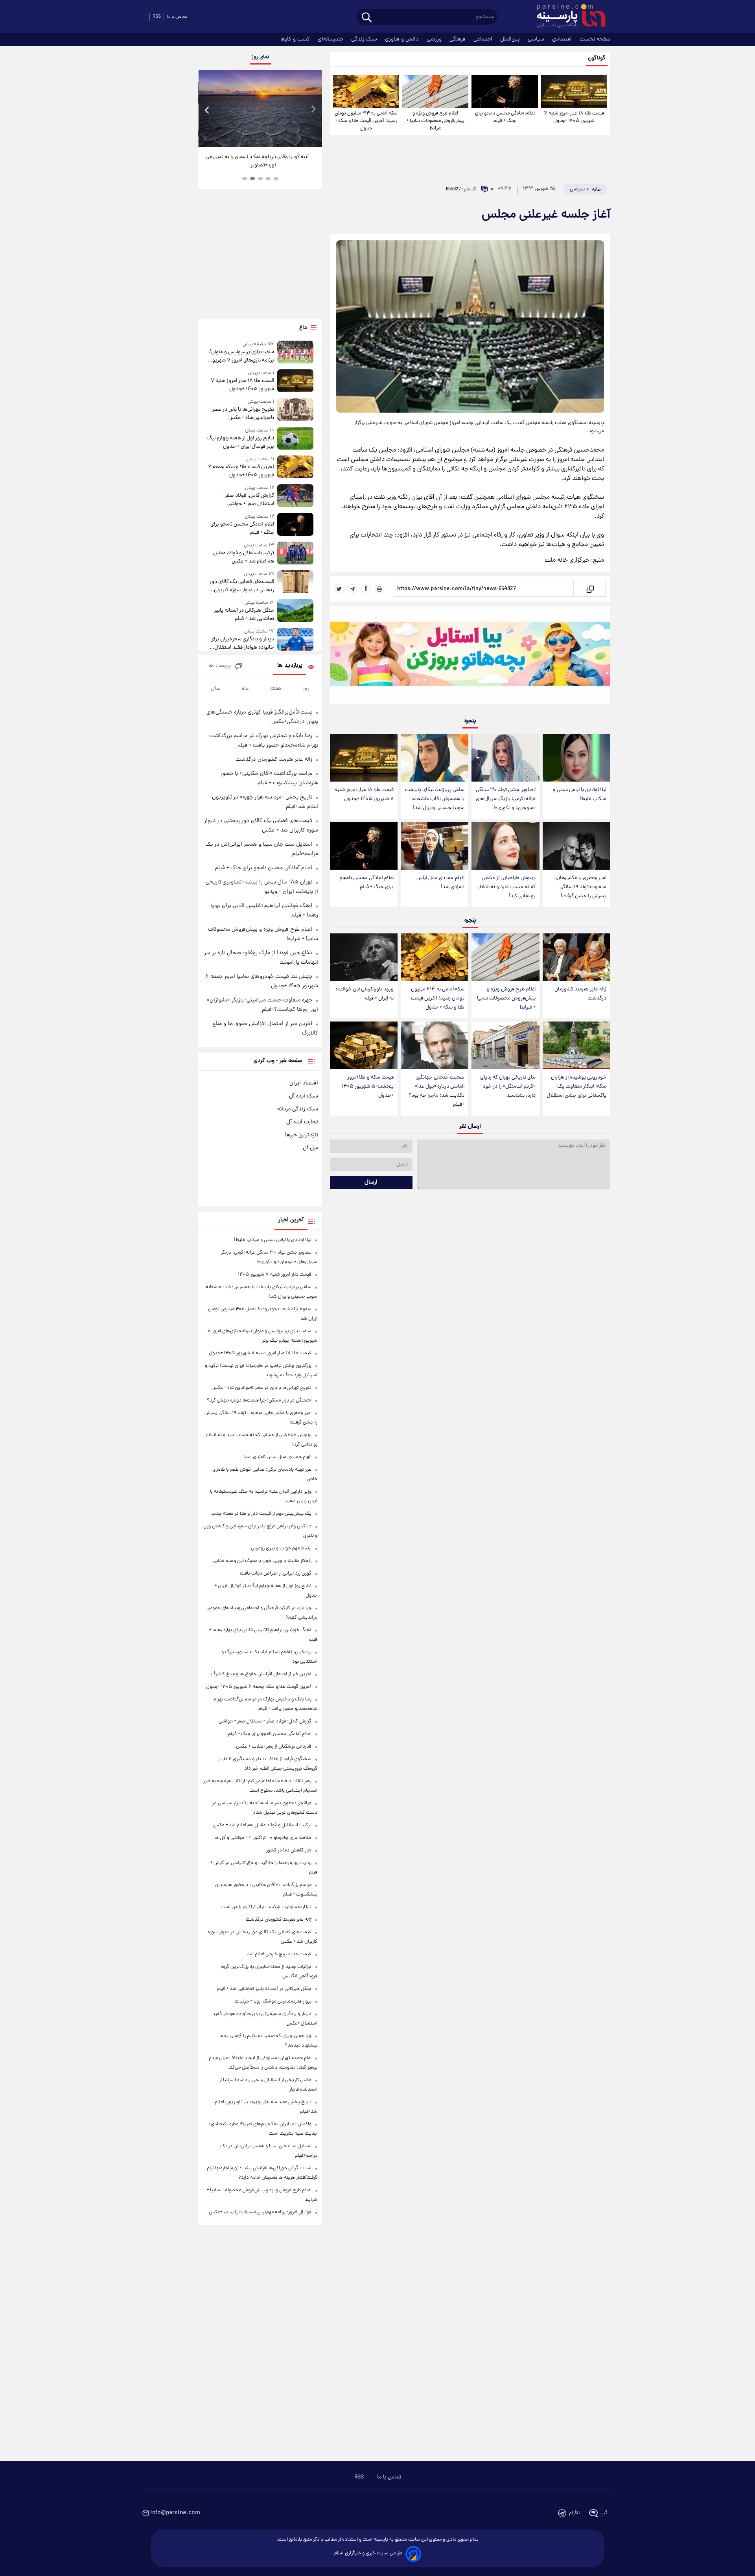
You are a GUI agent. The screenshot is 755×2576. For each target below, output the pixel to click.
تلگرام (575, 2513)
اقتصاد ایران (304, 1083)
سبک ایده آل (304, 1096)
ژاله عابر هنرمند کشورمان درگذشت (580, 994)
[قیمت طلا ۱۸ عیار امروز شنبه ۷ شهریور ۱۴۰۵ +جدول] (574, 91)
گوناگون (597, 58)
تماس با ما (177, 17)
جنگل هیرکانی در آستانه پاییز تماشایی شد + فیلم (244, 615)
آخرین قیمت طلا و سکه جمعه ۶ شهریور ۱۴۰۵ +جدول (241, 471)
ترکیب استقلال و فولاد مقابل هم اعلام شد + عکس (243, 557)
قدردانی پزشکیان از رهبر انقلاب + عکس (274, 1747)
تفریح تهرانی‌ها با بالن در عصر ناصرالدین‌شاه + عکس (243, 414)
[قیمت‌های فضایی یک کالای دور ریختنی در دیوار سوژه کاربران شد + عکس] (295, 582)
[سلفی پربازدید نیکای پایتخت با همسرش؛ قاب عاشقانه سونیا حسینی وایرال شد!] (435, 758)
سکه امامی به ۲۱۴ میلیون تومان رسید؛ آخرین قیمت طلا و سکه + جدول (366, 121)
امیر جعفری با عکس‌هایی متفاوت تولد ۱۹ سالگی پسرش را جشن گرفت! (580, 887)
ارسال (371, 1182)
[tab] (276, 179)
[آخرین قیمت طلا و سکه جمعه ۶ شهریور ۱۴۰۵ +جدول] (295, 467)
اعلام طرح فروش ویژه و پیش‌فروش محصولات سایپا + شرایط (436, 121)
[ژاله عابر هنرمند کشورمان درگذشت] (576, 957)
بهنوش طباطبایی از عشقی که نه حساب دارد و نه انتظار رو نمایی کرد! (507, 887)
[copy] (590, 589)
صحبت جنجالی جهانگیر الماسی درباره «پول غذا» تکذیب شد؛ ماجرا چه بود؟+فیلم (436, 1091)
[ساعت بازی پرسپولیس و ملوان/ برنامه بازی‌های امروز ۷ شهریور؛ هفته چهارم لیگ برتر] (295, 353)
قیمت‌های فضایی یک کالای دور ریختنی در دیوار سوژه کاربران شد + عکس (242, 586)
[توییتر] (339, 589)
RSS (157, 17)
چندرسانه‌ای (331, 39)
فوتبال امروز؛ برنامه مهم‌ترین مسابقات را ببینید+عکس (260, 2212)
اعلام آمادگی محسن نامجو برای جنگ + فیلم (505, 117)
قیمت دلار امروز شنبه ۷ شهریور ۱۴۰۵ (275, 1275)
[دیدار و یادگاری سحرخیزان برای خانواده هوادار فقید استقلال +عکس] (295, 640)
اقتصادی (563, 39)
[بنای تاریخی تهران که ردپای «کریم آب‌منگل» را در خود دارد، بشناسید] (505, 1045)
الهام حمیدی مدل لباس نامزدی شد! (440, 883)
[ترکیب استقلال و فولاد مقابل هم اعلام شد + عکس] (295, 554)
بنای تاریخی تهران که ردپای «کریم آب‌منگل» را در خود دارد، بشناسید (508, 1087)
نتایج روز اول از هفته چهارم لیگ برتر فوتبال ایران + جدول (240, 443)
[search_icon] (367, 18)
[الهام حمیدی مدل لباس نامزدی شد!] (435, 846)
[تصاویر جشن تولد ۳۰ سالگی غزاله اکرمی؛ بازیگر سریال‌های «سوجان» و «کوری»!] (505, 758)
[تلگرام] (353, 589)
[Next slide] (313, 110)
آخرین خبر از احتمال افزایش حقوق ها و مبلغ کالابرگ (261, 1674)
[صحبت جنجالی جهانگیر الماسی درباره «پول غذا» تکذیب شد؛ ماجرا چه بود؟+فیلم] (435, 1045)
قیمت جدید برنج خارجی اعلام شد (279, 1954)
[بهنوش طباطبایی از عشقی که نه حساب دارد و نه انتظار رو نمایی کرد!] (505, 846)
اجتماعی (484, 39)
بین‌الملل (511, 39)
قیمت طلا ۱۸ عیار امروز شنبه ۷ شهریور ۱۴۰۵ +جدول (574, 117)
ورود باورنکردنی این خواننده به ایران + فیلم (365, 994)
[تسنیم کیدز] (470, 657)
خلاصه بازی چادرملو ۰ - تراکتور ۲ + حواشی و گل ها (263, 1838)
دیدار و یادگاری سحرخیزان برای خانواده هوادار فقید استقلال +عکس (242, 644)
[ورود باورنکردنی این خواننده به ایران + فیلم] (364, 957)
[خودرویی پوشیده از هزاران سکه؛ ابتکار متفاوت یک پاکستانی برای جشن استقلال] (576, 1045)
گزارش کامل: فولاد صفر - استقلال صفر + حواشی (248, 500)
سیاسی (537, 39)
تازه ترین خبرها (302, 1135)
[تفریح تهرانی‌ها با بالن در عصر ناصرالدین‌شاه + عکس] (295, 410)
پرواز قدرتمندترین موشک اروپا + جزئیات (273, 2002)
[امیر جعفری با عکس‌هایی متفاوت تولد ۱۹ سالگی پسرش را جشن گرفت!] (576, 846)
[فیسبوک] (366, 589)
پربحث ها (220, 666)
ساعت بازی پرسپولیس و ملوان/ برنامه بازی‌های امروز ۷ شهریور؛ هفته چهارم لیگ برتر (241, 356)
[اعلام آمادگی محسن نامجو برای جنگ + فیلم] (505, 91)
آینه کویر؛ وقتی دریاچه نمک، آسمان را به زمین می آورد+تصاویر (257, 161)
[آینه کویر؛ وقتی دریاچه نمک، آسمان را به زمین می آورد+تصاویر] (260, 109)
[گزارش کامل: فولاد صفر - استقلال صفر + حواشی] (295, 496)
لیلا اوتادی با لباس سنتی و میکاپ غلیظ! (580, 795)
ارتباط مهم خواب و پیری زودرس (281, 1548)
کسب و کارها (296, 39)
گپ (604, 2513)
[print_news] (379, 589)
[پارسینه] (567, 17)
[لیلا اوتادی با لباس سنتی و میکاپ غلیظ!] (576, 758)
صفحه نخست (595, 39)
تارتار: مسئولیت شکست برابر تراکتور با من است (266, 1907)
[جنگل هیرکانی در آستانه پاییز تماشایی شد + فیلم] (295, 611)
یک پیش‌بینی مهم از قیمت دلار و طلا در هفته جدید (261, 1514)
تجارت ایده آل (302, 1122)
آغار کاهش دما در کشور (289, 1850)
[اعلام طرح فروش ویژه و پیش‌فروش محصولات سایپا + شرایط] (435, 91)
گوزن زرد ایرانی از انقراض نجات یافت (276, 1574)
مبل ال (310, 1148)
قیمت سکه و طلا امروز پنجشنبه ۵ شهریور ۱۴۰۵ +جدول (368, 1087)
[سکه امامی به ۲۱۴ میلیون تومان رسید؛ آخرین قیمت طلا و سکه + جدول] (366, 91)
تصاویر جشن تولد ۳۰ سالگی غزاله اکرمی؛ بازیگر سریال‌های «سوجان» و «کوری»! (506, 799)
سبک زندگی (365, 39)
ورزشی (435, 39)
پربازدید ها (290, 666)
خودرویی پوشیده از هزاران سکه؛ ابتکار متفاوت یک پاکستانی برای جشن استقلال (576, 1087)
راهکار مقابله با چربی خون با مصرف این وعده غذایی (262, 1561)
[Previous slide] (207, 110)
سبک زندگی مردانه (298, 1109)
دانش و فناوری (403, 39)
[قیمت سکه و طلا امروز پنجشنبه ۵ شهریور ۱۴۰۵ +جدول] (364, 1045)
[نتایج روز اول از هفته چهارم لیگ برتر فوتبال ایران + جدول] (295, 439)
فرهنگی (458, 39)
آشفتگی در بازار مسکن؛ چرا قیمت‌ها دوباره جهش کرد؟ (259, 1400)
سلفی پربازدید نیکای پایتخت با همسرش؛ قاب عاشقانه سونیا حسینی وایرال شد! (435, 799)
